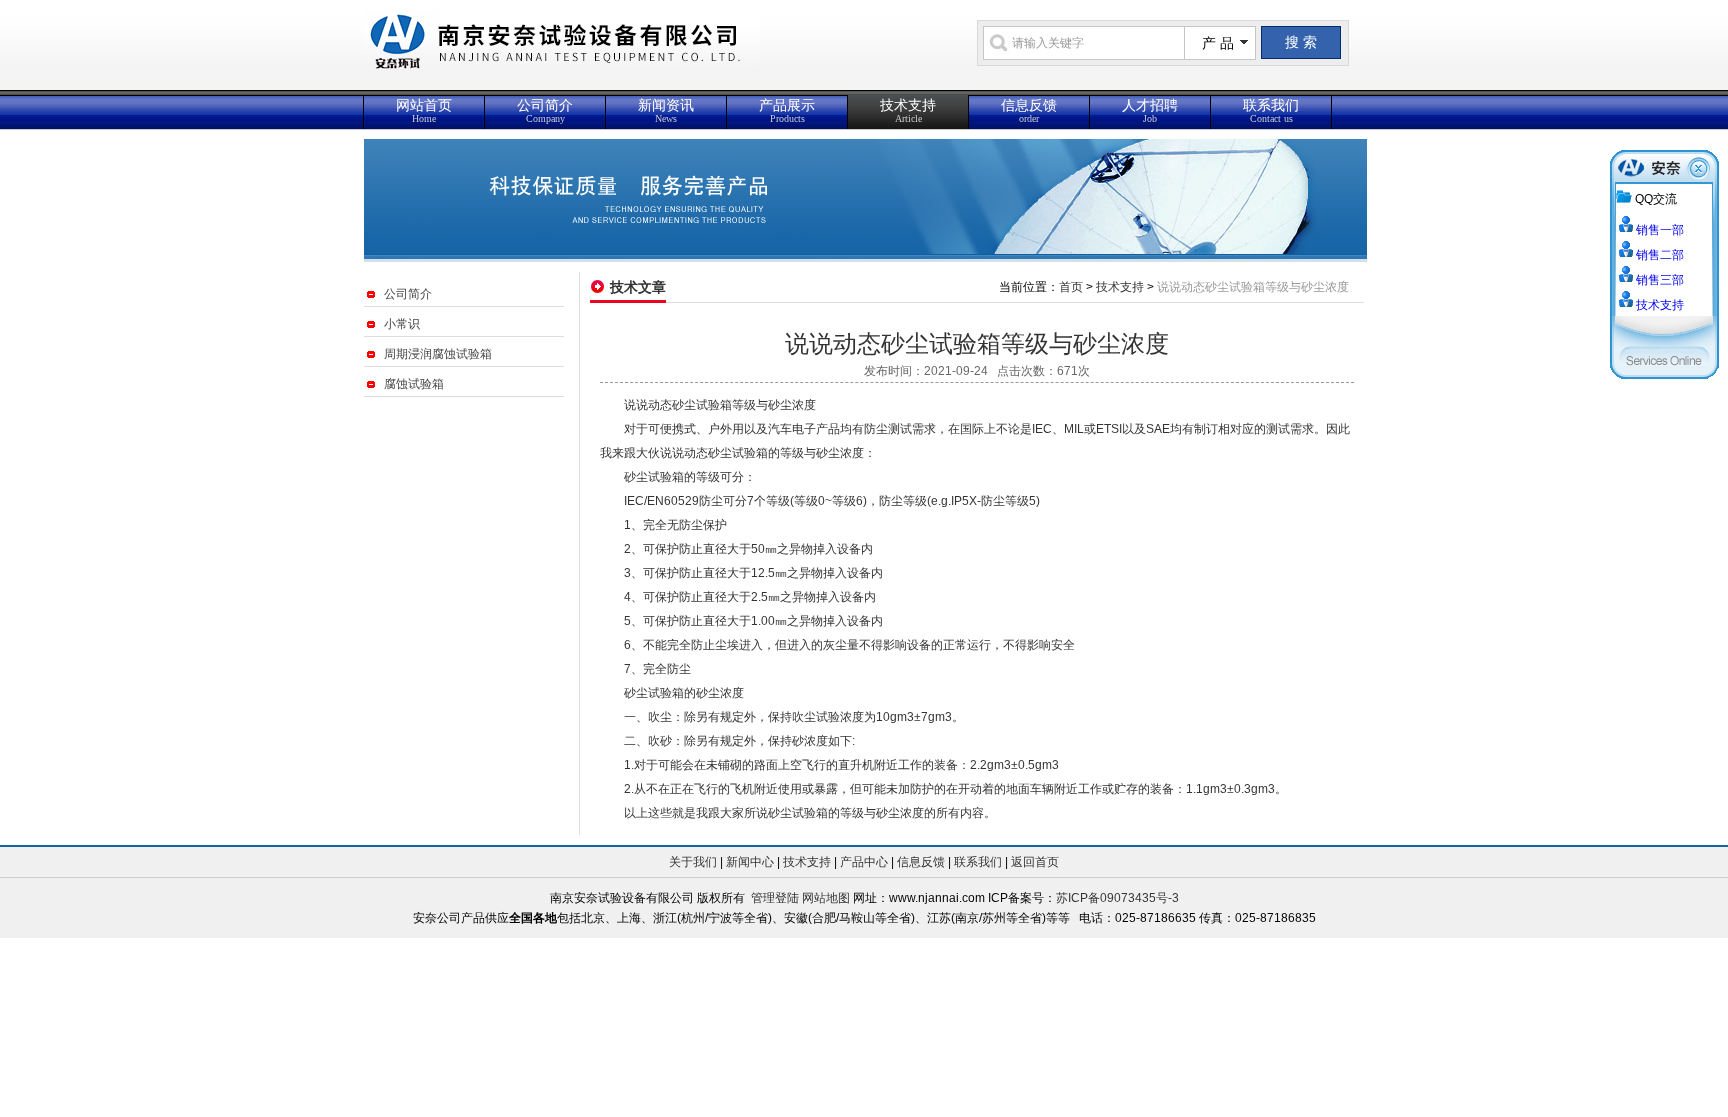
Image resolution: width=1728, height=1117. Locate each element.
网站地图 (826, 898)
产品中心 (864, 862)
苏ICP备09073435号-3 (1117, 898)
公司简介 (545, 111)
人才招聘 (1150, 111)
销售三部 (1660, 280)
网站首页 (424, 111)
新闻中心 (750, 862)
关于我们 (693, 862)
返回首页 (1035, 862)
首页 (1071, 287)
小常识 (402, 324)
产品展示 (787, 111)
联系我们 (1271, 111)
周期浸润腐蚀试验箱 (438, 354)
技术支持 (908, 111)
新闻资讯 (666, 111)
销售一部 (1660, 230)
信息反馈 (1029, 111)
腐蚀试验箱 (414, 384)
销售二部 (1660, 255)
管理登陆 (775, 898)
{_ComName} (653, 52)
